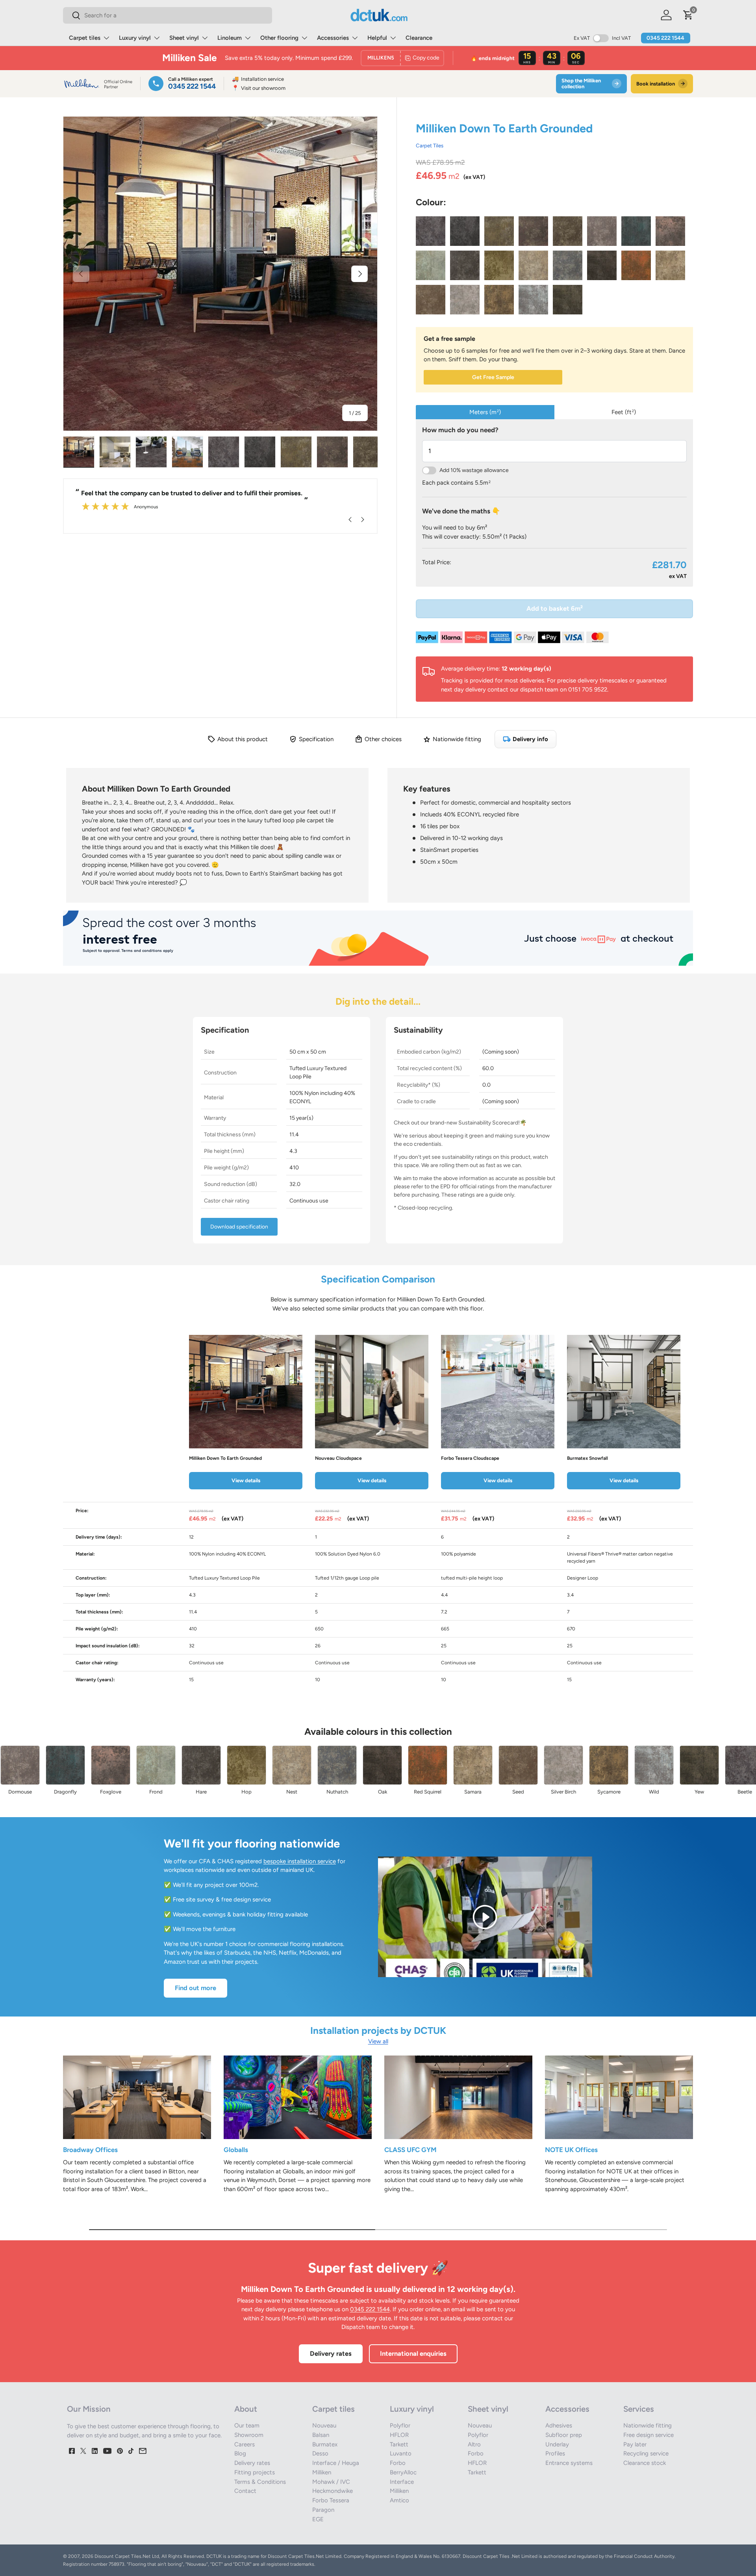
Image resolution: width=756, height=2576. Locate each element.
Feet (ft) (624, 412)
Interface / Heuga (336, 2463)
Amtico (399, 2500)
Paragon (323, 2510)
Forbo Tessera (331, 2500)
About (246, 2409)
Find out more (195, 1988)
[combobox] (168, 15)
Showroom (249, 2435)
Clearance (419, 38)
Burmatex (325, 2444)
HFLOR (399, 2435)
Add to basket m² (555, 608)
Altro (474, 2444)
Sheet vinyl (184, 38)
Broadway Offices (90, 2150)
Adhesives (559, 2425)
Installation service (258, 79)
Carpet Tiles (430, 145)
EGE (318, 2519)
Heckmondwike (333, 2491)
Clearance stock (645, 2463)
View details (246, 1480)
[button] (688, 15)
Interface (402, 2482)
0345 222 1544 (665, 38)
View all (378, 2041)
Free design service (649, 2435)
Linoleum (230, 38)
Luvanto (401, 2453)
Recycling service (646, 2453)
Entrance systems (569, 2463)
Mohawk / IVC (331, 2482)
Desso (320, 2453)
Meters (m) (485, 412)
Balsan (321, 2435)
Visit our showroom (259, 88)
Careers (245, 2444)
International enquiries (413, 2353)
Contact (245, 2491)
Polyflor (400, 2425)
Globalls (236, 2150)
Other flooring (279, 38)
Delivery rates (331, 2353)
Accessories (333, 38)
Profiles (555, 2453)
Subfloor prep (564, 2435)
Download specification (239, 1227)
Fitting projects (255, 2472)
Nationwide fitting (648, 2425)
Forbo (398, 2463)
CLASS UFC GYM (410, 2150)
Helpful (377, 38)
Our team (247, 2425)
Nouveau (324, 2425)
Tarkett (399, 2444)
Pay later (635, 2444)
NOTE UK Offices (571, 2150)
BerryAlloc (403, 2472)
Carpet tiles (85, 38)
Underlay (557, 2444)
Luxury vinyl (135, 38)
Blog (240, 2453)
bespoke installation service (300, 1861)
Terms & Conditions (260, 2482)
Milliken (322, 2472)
